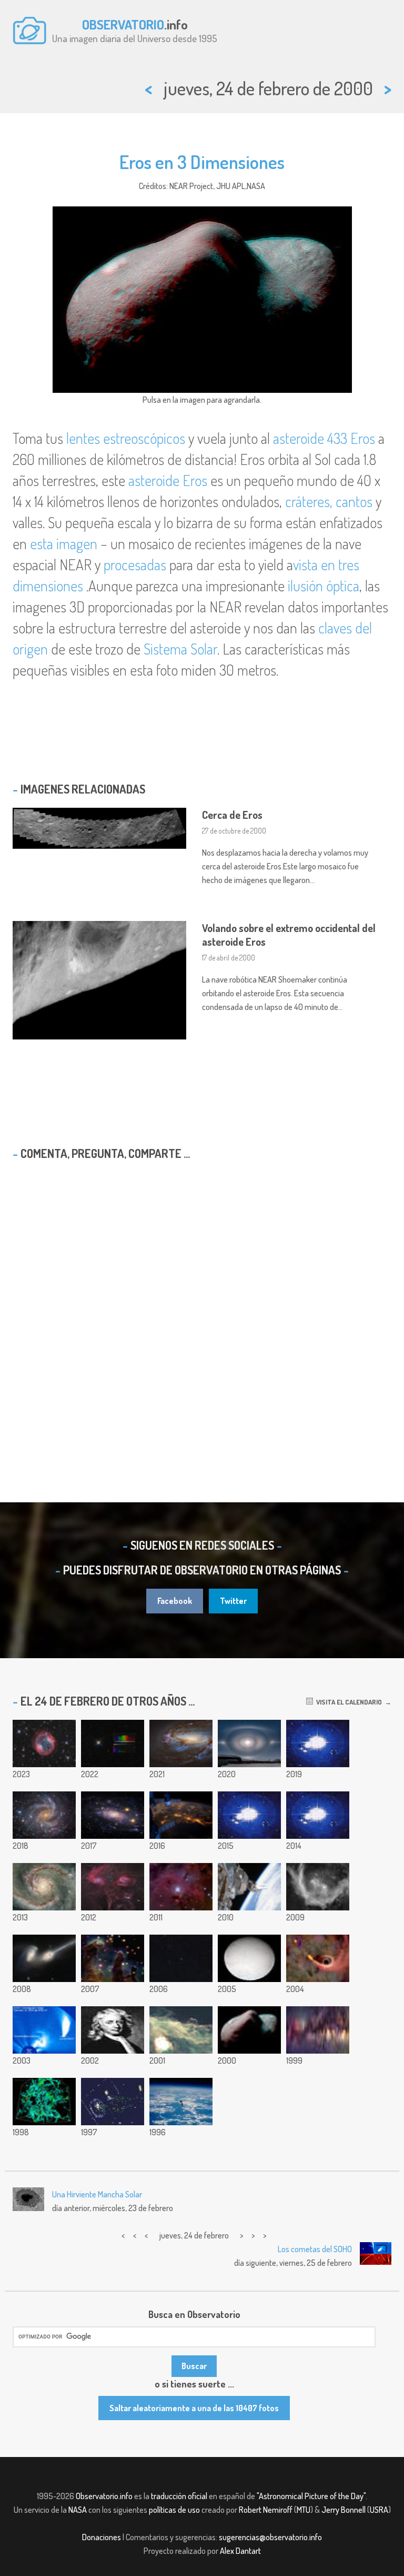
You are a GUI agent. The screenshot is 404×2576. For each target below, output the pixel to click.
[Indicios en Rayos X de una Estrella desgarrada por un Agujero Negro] (318, 1958)
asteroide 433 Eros (324, 438)
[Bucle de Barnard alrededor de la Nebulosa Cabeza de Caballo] (318, 1887)
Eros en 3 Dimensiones (202, 162)
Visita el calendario (347, 1702)
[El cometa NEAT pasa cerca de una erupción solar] (44, 2030)
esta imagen (64, 543)
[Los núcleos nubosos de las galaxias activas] (318, 1815)
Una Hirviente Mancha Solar (97, 2194)
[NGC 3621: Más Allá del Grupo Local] (113, 1815)
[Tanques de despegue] (181, 2102)
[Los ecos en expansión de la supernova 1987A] (318, 1743)
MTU (304, 2510)
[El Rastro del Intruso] (113, 2102)
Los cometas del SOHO (315, 2249)
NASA (78, 2510)
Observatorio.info (104, 2496)
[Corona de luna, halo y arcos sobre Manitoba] (249, 1743)
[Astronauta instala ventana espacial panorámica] (249, 1887)
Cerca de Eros (232, 815)
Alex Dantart (240, 2551)
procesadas (135, 564)
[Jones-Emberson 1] (44, 1743)
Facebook (175, 1601)
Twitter (233, 1601)
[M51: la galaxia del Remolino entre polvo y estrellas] (44, 1887)
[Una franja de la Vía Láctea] (318, 2030)
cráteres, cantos (329, 501)
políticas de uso (174, 2510)
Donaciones (102, 2537)
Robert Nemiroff (266, 2510)
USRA (379, 2510)
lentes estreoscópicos (126, 438)
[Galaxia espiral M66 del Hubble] (181, 1743)
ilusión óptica (324, 586)
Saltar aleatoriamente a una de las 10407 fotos (194, 2408)
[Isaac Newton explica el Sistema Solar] (113, 2030)
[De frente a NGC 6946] (44, 1815)
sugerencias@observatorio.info (270, 2537)
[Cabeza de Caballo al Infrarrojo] (181, 2030)
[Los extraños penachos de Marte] (249, 1815)
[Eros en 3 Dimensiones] (249, 2030)
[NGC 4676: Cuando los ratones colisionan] (44, 1958)
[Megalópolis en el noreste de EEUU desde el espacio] (181, 1815)
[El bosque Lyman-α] (44, 2102)
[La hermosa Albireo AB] (113, 1743)
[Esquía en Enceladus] (249, 1958)
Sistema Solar (180, 649)
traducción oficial (179, 2496)
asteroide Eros (168, 480)
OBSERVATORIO (123, 24)
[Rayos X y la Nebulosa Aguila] (113, 1958)
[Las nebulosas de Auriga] (113, 1887)
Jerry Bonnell (344, 2510)
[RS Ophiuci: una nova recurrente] (181, 1958)
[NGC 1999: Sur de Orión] (181, 1887)
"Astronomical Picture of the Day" (311, 2496)
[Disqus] (202, 1304)
